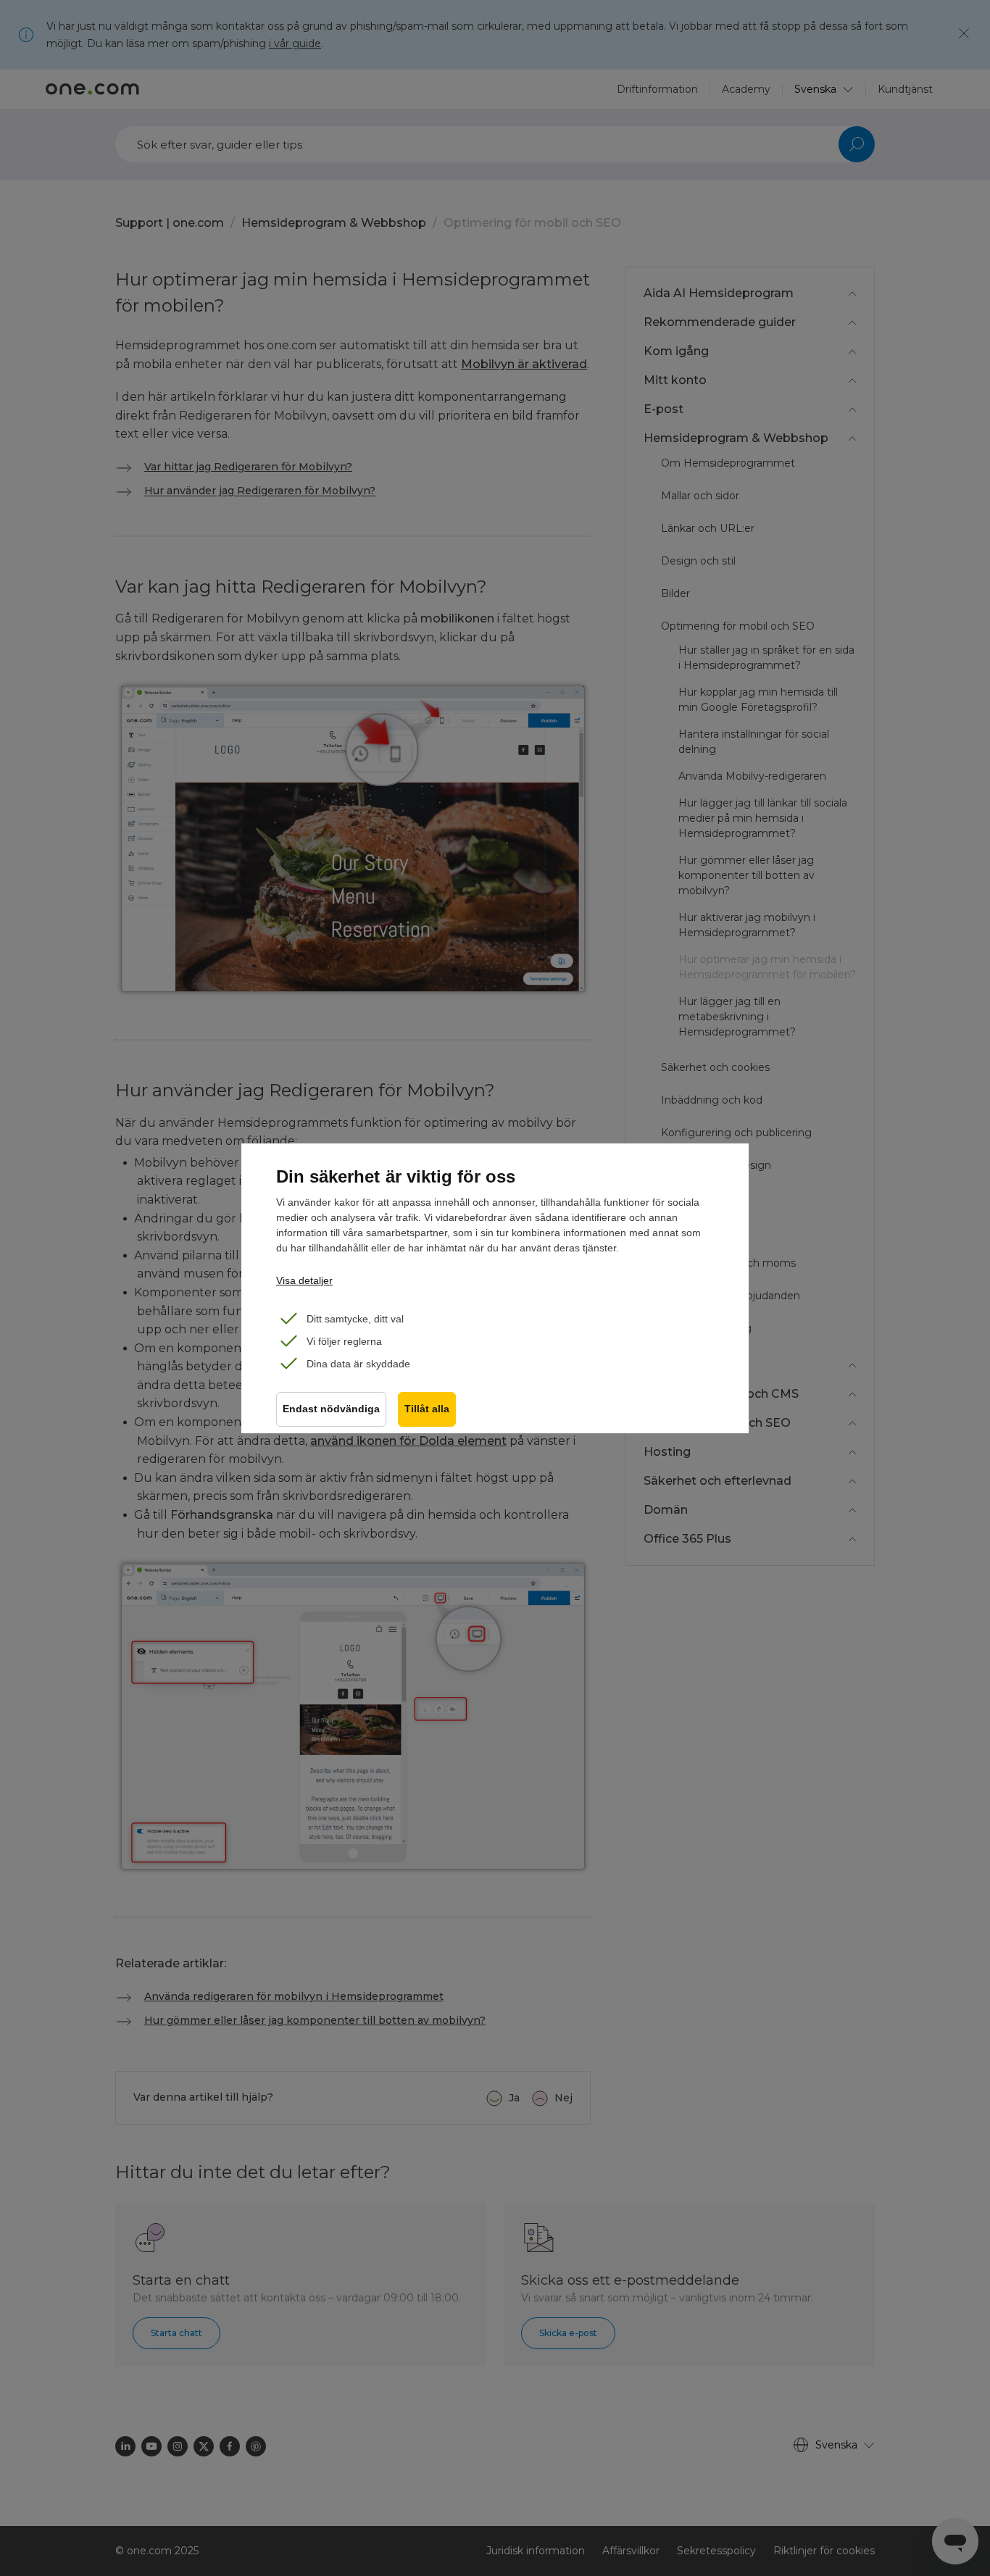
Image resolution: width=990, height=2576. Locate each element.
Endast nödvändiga (331, 1409)
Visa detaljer (304, 1280)
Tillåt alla (427, 1409)
